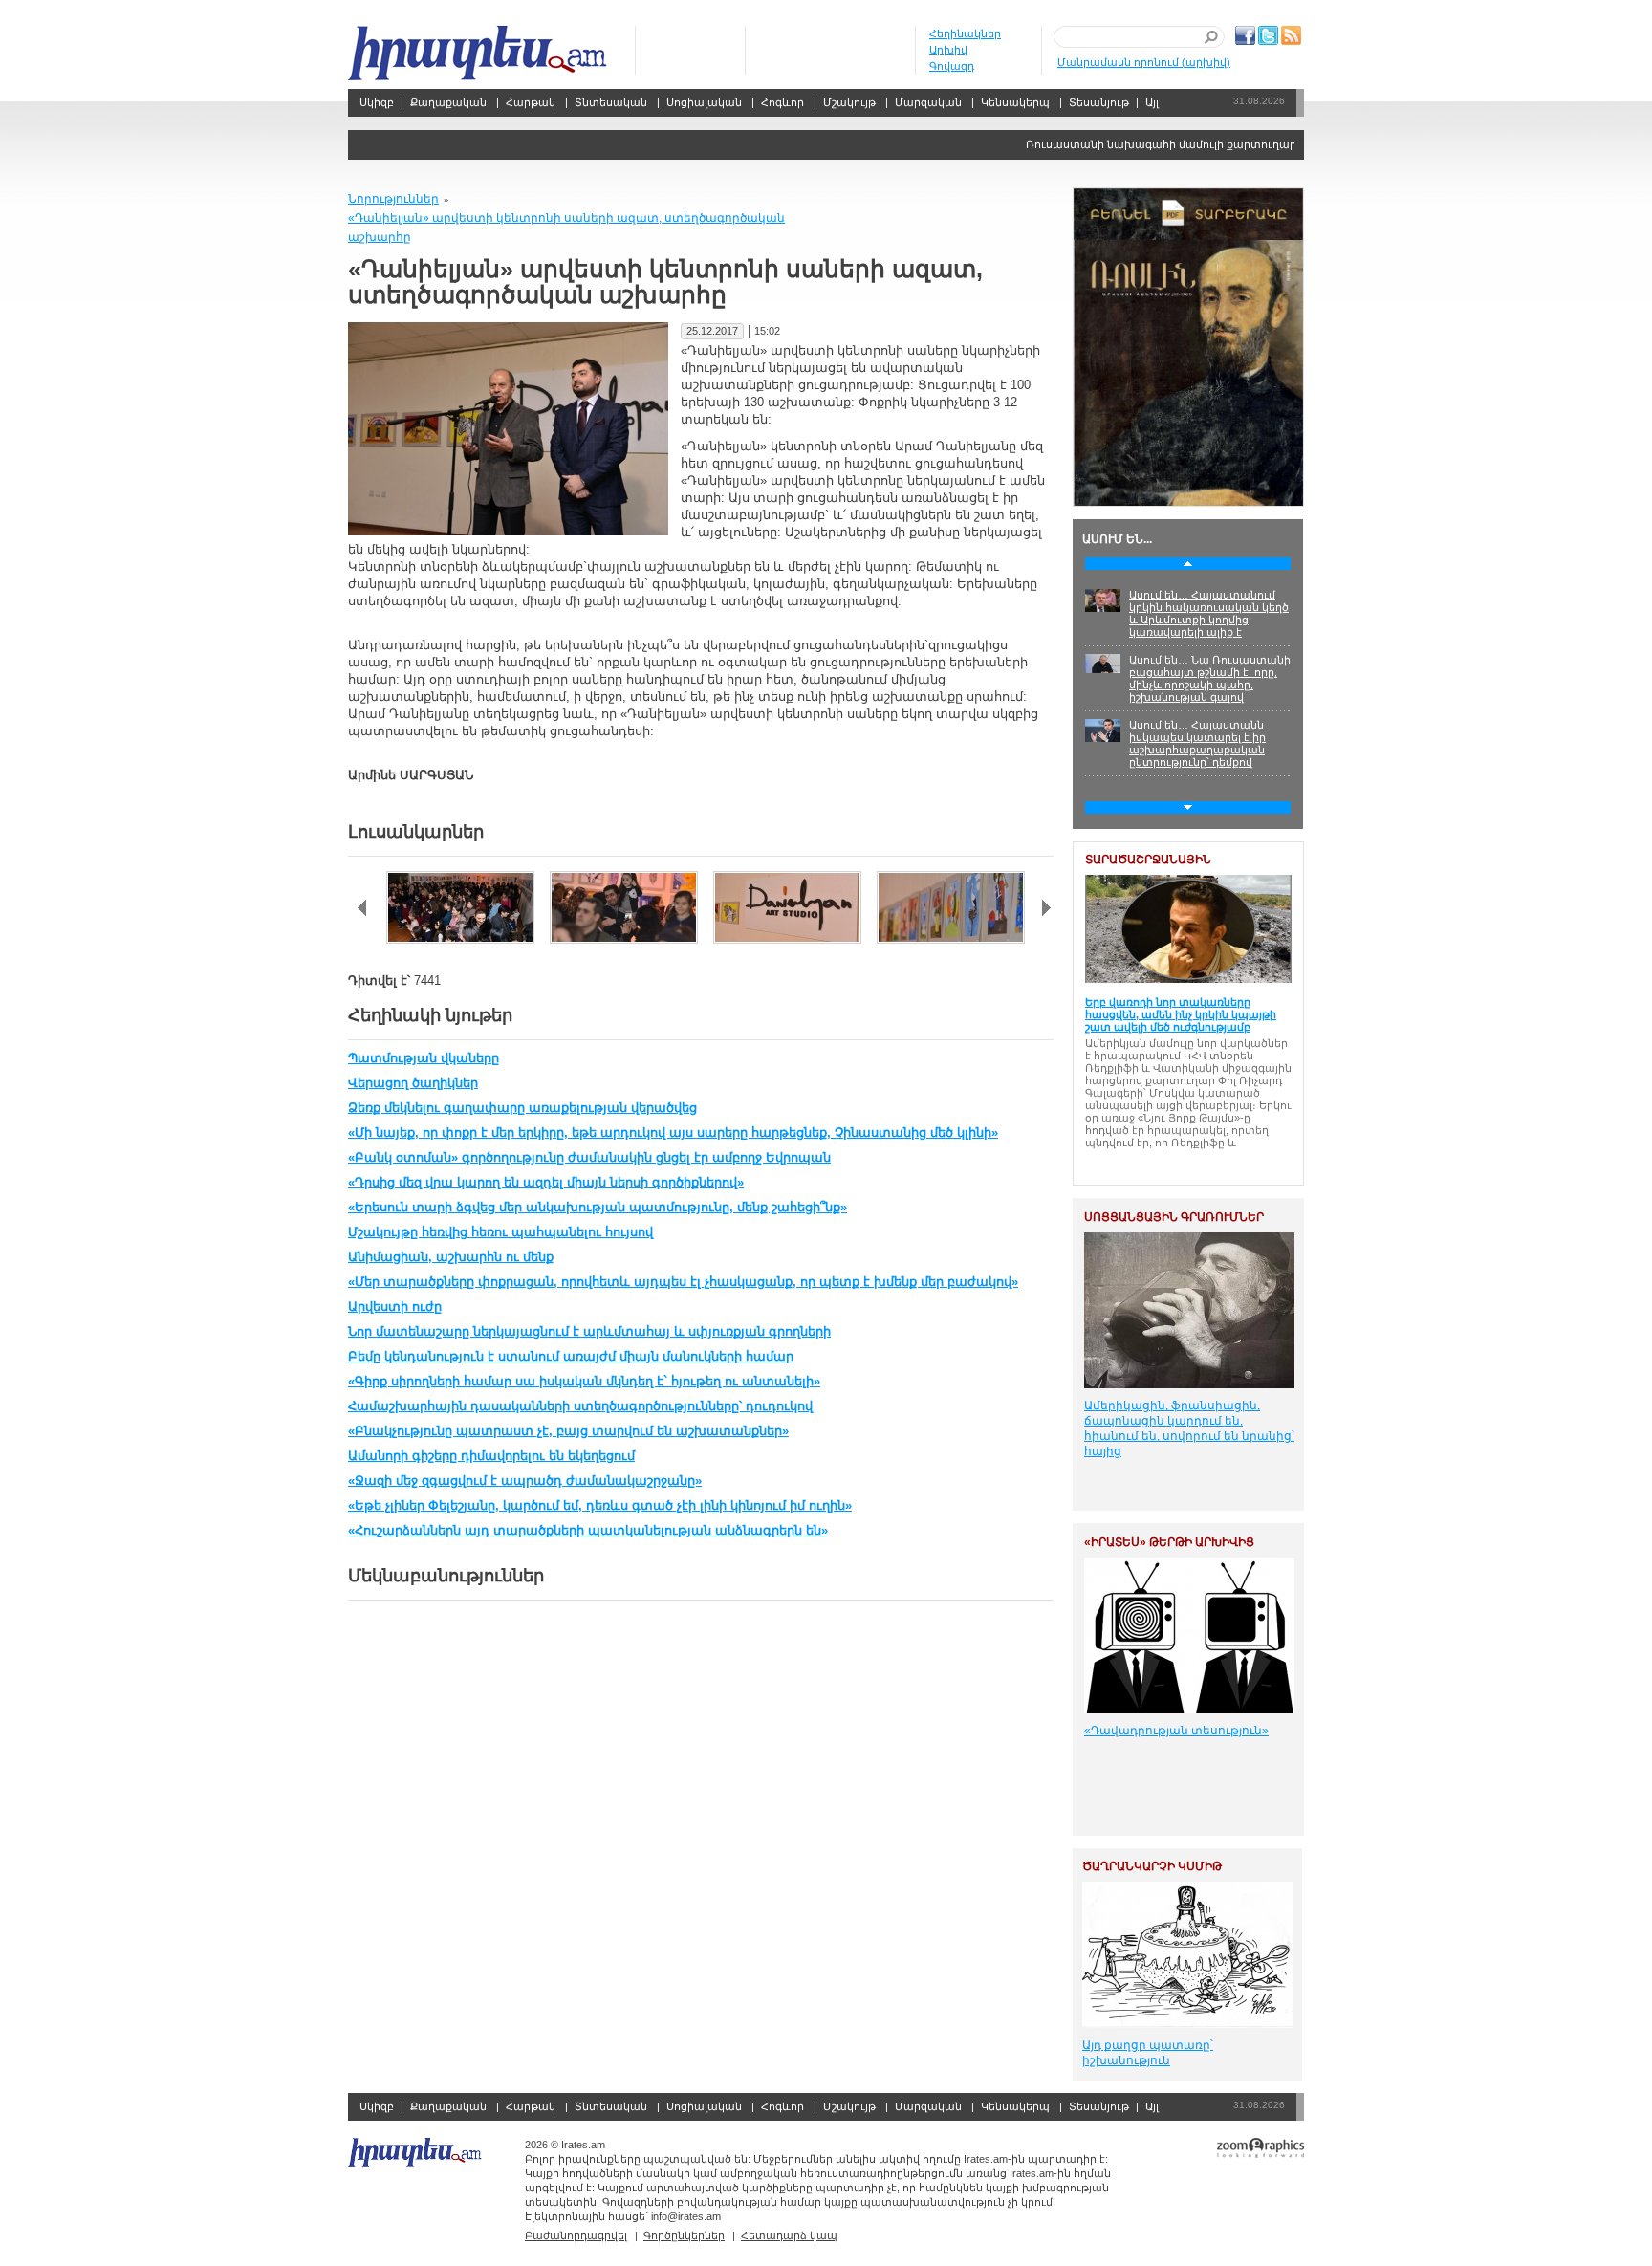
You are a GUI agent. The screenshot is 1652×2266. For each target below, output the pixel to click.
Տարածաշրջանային (1148, 860)
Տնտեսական (611, 102)
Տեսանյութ (1099, 102)
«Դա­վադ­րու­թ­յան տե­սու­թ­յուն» (1176, 1731)
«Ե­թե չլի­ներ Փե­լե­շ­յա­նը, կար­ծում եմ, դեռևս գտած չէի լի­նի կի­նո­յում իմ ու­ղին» (600, 1505)
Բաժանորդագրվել (576, 2235)
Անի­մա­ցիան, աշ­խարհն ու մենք (451, 1257)
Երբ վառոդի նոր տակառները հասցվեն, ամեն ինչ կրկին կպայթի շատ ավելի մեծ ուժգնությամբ (1181, 1014)
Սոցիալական (704, 102)
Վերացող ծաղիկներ (413, 1083)
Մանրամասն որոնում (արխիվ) (1144, 62)
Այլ (1152, 102)
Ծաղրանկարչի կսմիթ (1152, 1866)
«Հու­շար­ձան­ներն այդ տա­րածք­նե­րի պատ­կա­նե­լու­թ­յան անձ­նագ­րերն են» (588, 1530)
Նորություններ (393, 199)
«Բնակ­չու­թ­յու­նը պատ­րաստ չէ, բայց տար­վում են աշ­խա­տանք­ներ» (568, 1431)
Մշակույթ (849, 102)
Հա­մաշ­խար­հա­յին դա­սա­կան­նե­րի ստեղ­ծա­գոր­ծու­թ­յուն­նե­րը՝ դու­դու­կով (580, 1406)
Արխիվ (948, 50)
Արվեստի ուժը (395, 1307)
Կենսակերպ (1015, 102)
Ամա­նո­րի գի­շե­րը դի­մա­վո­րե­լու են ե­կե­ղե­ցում (491, 1456)
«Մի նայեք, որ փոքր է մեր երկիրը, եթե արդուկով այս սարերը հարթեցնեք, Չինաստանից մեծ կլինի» (673, 1133)
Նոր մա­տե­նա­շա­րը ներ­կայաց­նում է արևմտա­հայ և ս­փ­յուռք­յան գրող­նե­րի (589, 1331)
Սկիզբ (479, 53)
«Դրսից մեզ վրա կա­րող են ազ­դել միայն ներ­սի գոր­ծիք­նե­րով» (546, 1182)
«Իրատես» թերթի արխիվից (1169, 1542)
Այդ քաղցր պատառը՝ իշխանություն (1148, 2053)
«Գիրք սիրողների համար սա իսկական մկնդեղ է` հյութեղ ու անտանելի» (584, 1381)
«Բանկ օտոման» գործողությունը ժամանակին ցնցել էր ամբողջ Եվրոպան (589, 1157)
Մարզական (928, 102)
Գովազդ (952, 66)
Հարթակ (531, 102)
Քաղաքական (448, 102)
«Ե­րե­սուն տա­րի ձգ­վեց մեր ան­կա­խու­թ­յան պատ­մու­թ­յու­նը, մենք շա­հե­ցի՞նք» (598, 1207)
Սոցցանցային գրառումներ (1174, 1217)
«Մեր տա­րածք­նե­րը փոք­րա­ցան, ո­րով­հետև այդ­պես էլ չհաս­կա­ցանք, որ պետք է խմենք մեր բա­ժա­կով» (683, 1282)
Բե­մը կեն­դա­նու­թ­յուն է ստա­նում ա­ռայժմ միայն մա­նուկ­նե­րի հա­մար (571, 1356)
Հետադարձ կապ (789, 2235)
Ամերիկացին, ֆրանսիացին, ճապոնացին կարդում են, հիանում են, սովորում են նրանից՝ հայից (1189, 1428)
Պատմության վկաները (424, 1058)
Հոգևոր (783, 102)
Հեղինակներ (965, 33)
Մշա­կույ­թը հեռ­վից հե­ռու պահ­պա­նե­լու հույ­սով (500, 1232)
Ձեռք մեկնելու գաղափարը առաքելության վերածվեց (522, 1108)
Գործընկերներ (684, 2235)
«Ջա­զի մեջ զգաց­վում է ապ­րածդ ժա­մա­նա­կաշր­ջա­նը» (525, 1481)
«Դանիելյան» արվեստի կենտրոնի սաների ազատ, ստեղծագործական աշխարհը (566, 228)
